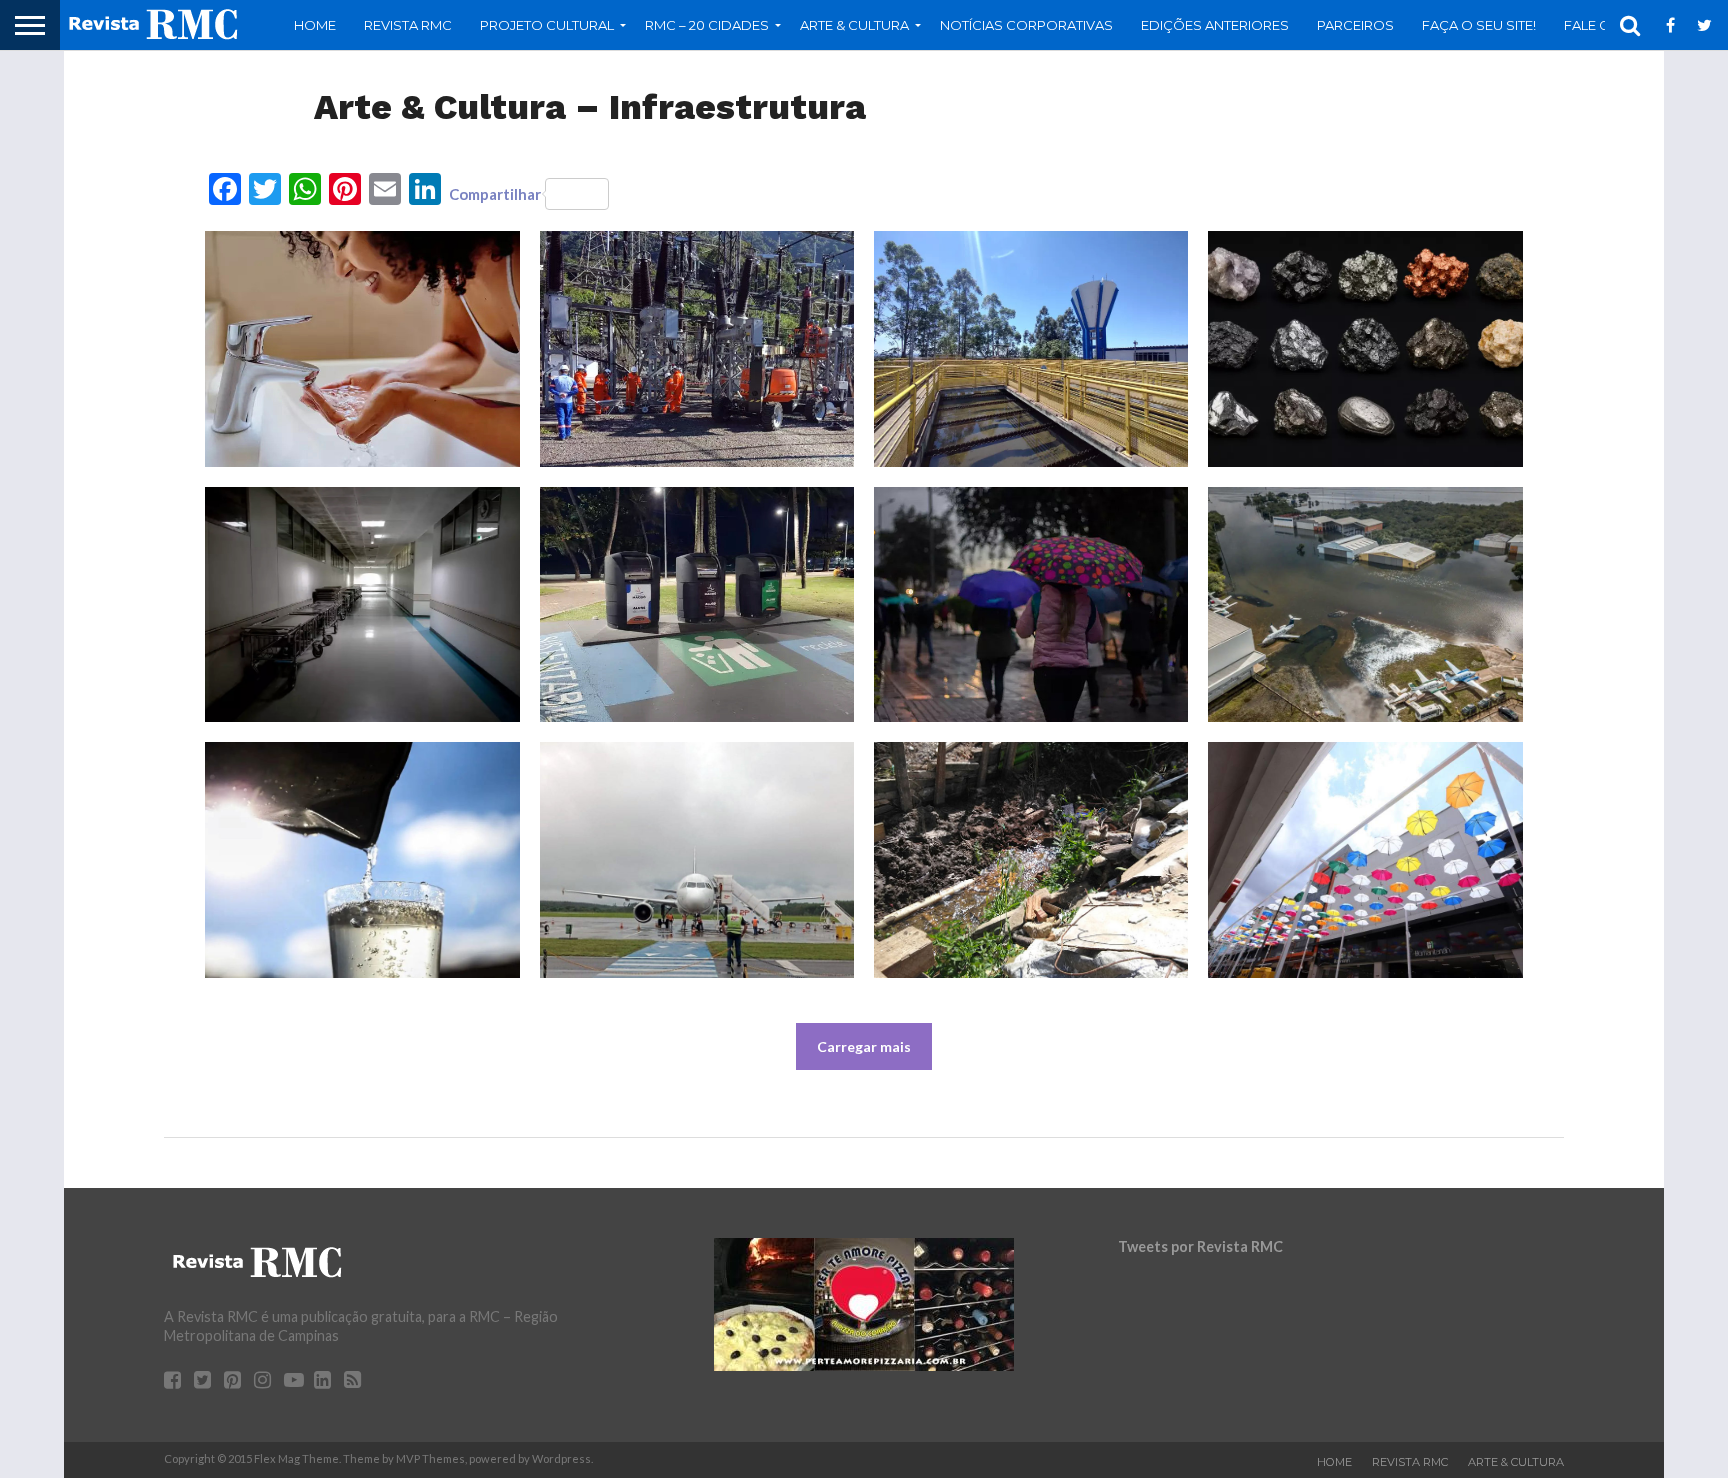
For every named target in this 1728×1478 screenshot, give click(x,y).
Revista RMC (408, 25)
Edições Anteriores (1215, 25)
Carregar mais (864, 1046)
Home (315, 25)
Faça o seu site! (1479, 25)
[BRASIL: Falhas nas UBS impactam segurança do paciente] (362, 605)
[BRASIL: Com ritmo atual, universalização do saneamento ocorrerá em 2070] (362, 860)
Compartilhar (495, 194)
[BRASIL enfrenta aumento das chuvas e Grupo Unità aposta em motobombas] (1031, 605)
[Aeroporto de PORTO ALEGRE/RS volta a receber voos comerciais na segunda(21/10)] (1365, 605)
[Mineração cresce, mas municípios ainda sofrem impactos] (1365, 349)
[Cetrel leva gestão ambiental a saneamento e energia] (697, 349)
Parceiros (1355, 25)
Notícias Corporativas (1026, 25)
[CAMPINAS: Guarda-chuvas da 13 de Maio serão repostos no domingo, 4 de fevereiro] (1365, 860)
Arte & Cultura (1516, 1462)
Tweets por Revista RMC (1200, 1246)
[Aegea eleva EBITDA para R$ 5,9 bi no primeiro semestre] (362, 349)
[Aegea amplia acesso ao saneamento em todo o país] (1031, 349)
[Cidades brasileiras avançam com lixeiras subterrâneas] (697, 605)
